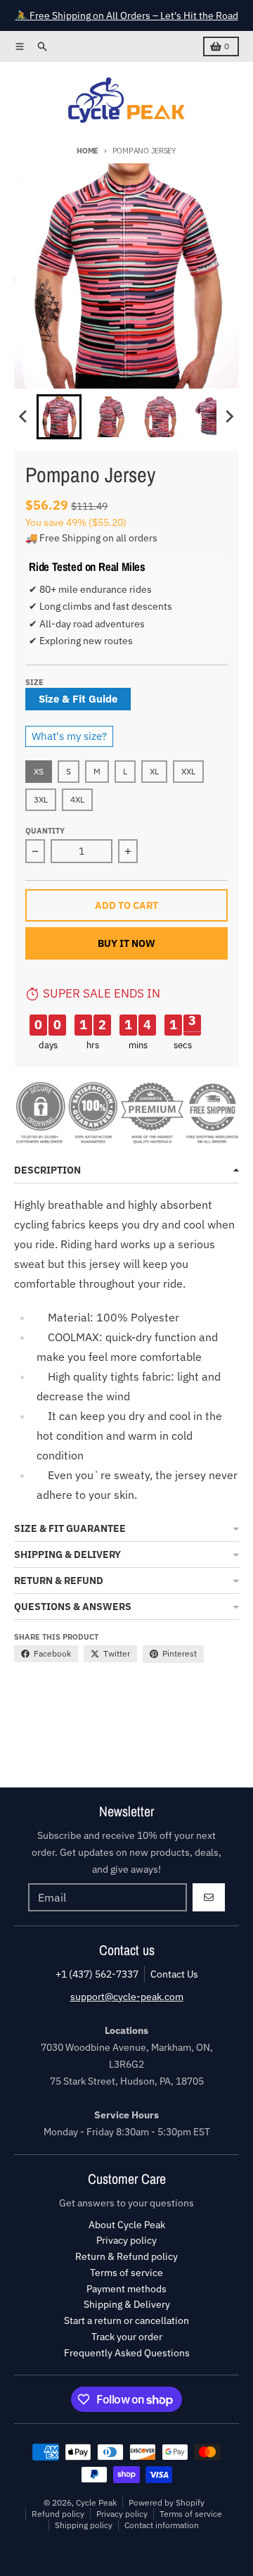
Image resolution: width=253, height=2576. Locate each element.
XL (154, 771)
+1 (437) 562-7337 (97, 1974)
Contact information (162, 2525)
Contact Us (174, 1974)
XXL (188, 771)
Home (87, 151)
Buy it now (126, 943)
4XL (77, 799)
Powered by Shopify (167, 2502)
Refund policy (58, 2514)
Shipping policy (84, 2525)
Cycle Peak (96, 2502)
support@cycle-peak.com (127, 1997)
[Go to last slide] (24, 417)
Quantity (45, 831)
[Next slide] (229, 417)
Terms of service (191, 2514)
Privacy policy (122, 2514)
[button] (59, 417)
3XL (41, 799)
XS (39, 771)
